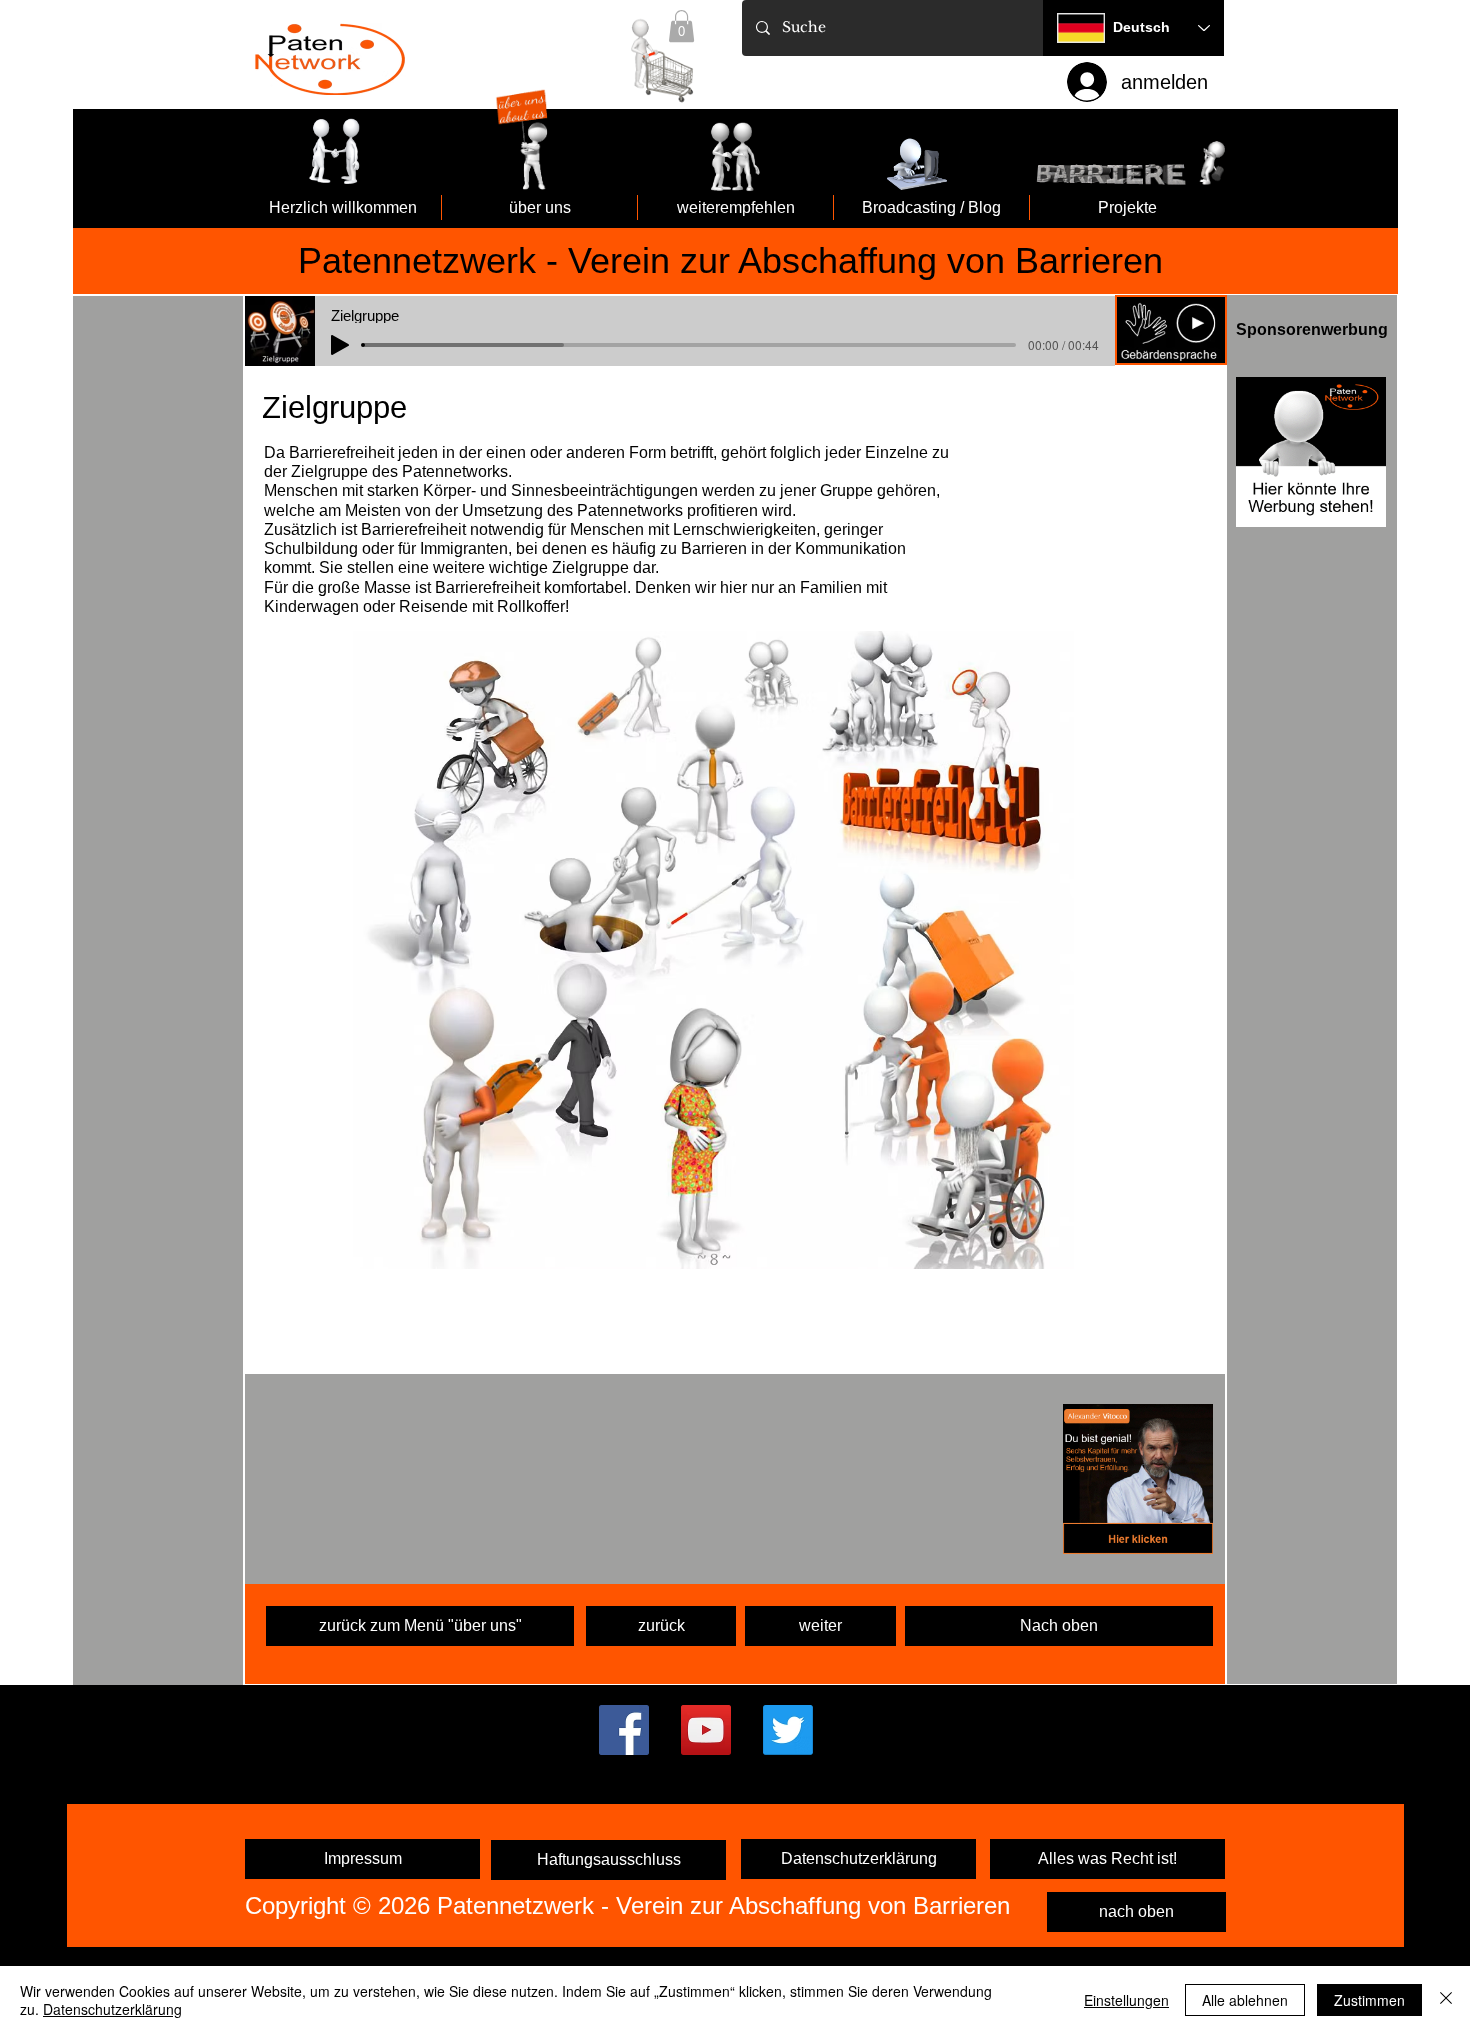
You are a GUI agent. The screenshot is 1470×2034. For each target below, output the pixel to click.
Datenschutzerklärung (112, 2009)
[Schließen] (1446, 2000)
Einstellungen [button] (1126, 2000)
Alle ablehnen (1245, 2000)
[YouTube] (706, 1730)
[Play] (340, 345)
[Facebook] (624, 1730)
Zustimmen (1369, 2000)
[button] (1171, 330)
